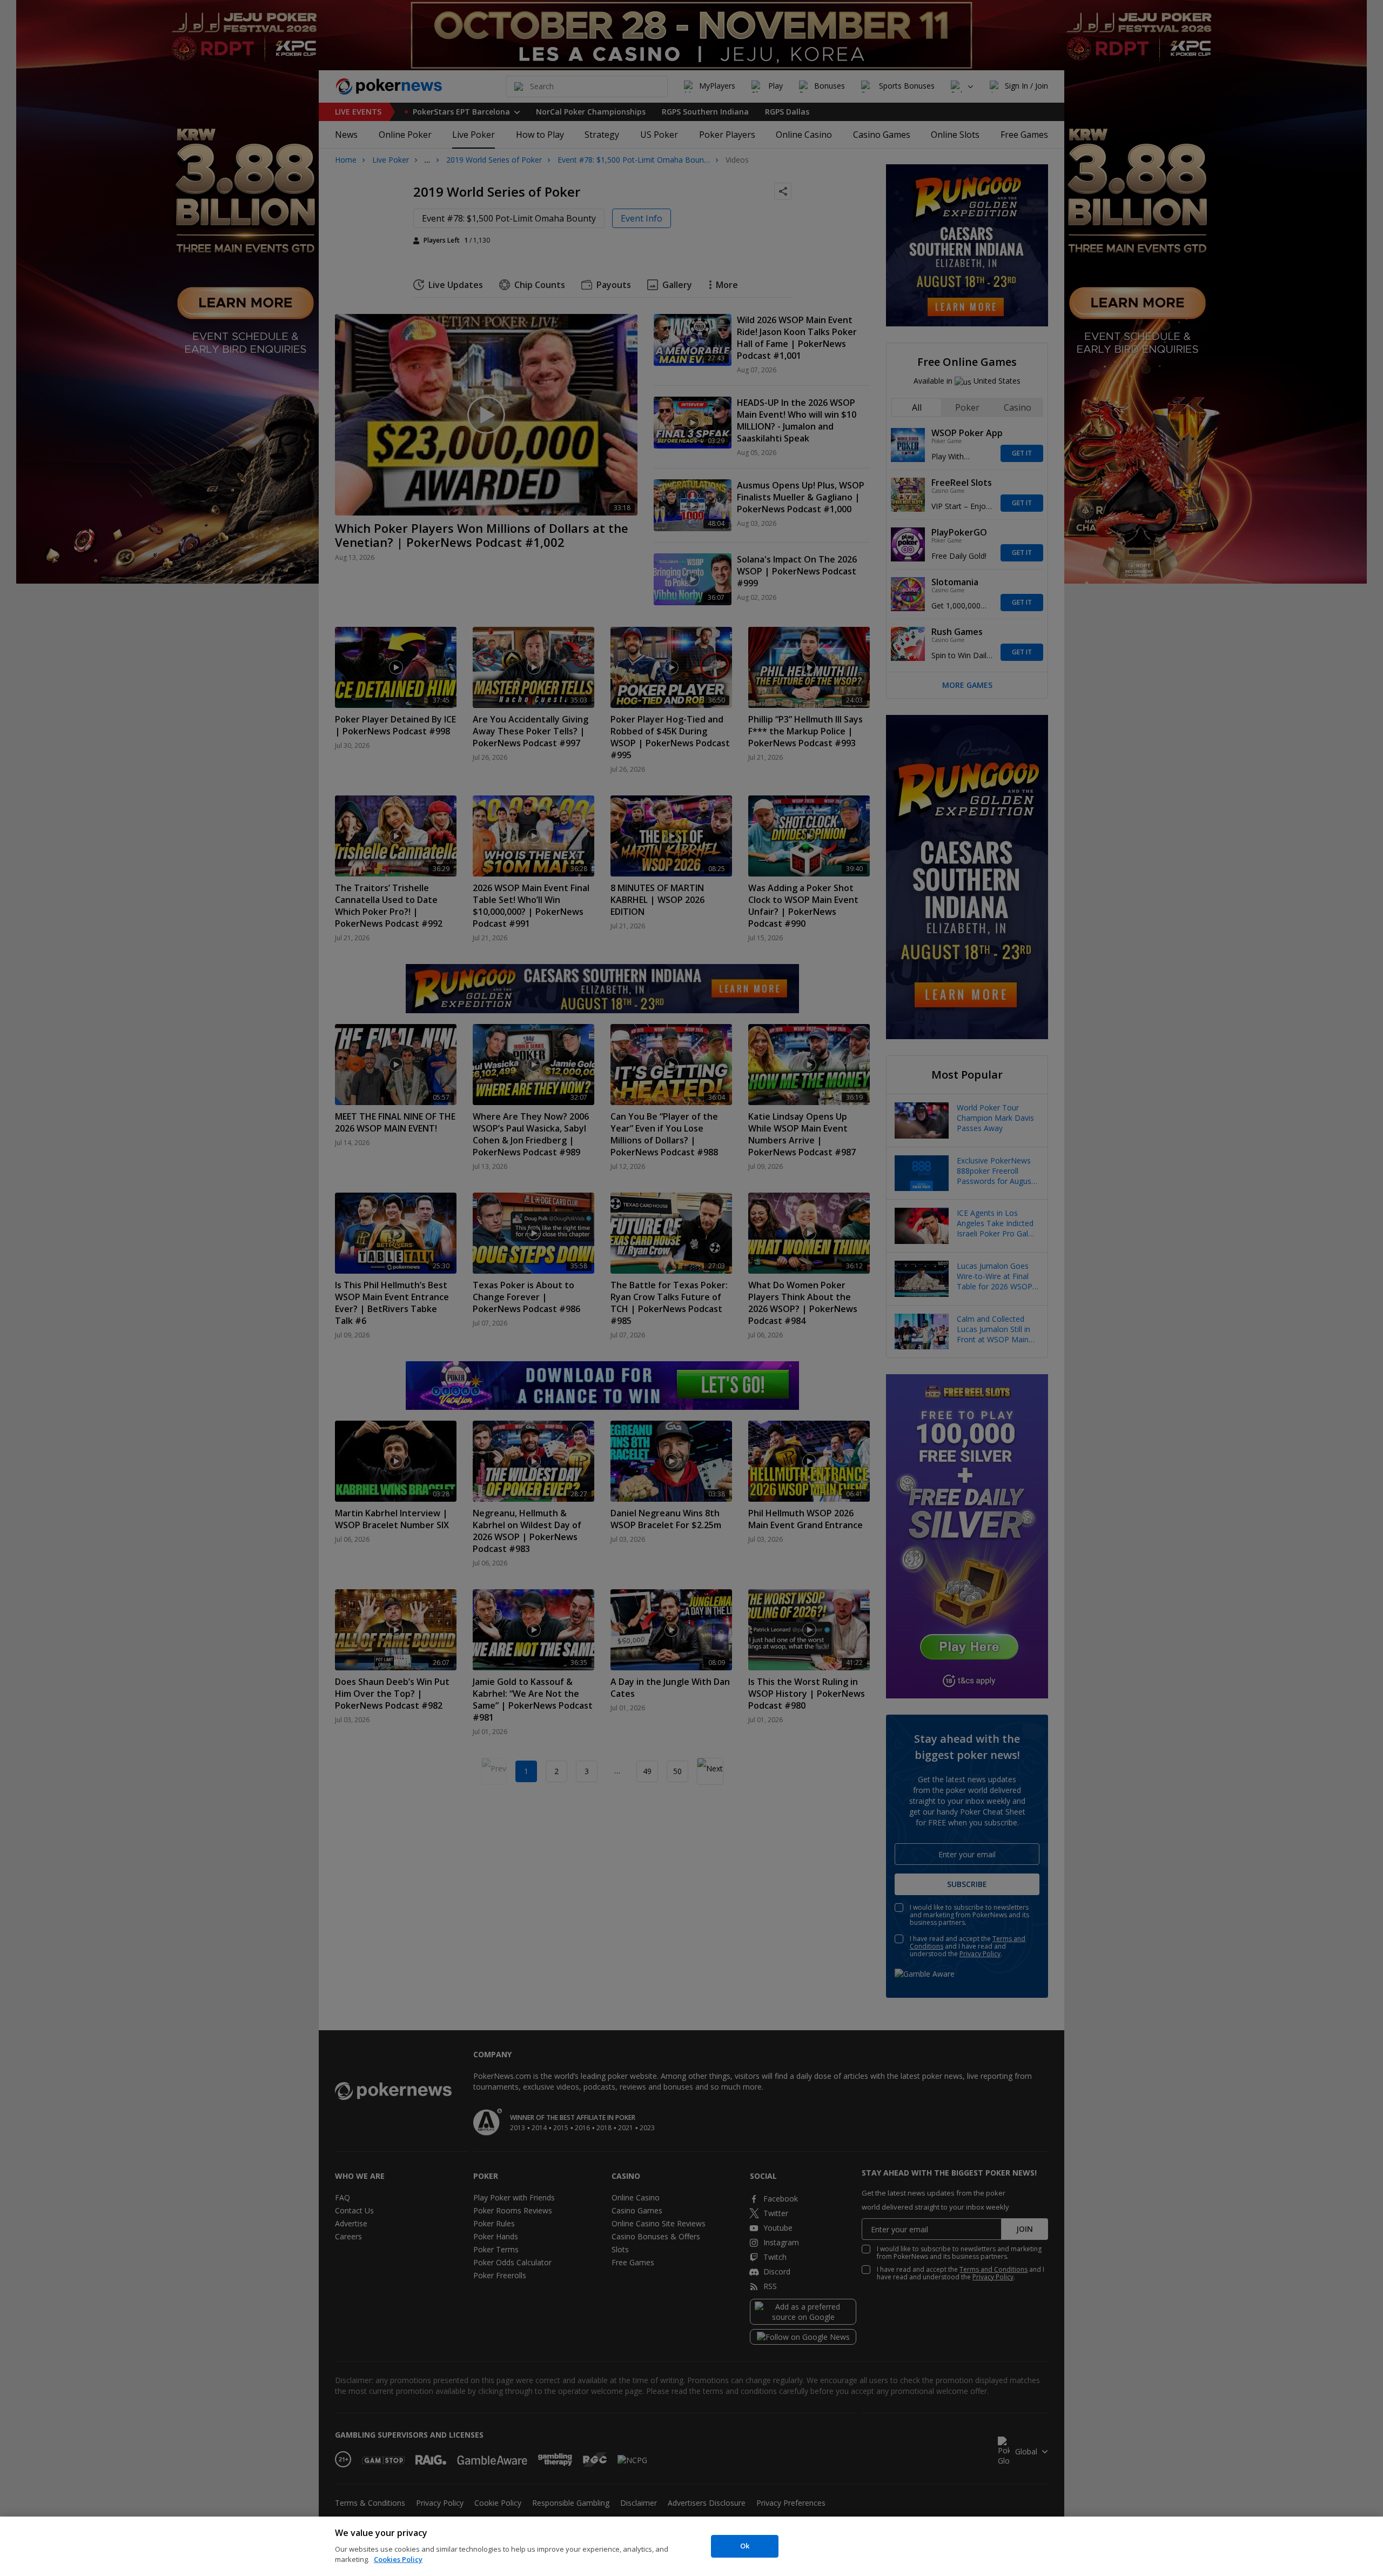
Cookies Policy (398, 2559)
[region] (691, 2546)
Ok (745, 2546)
